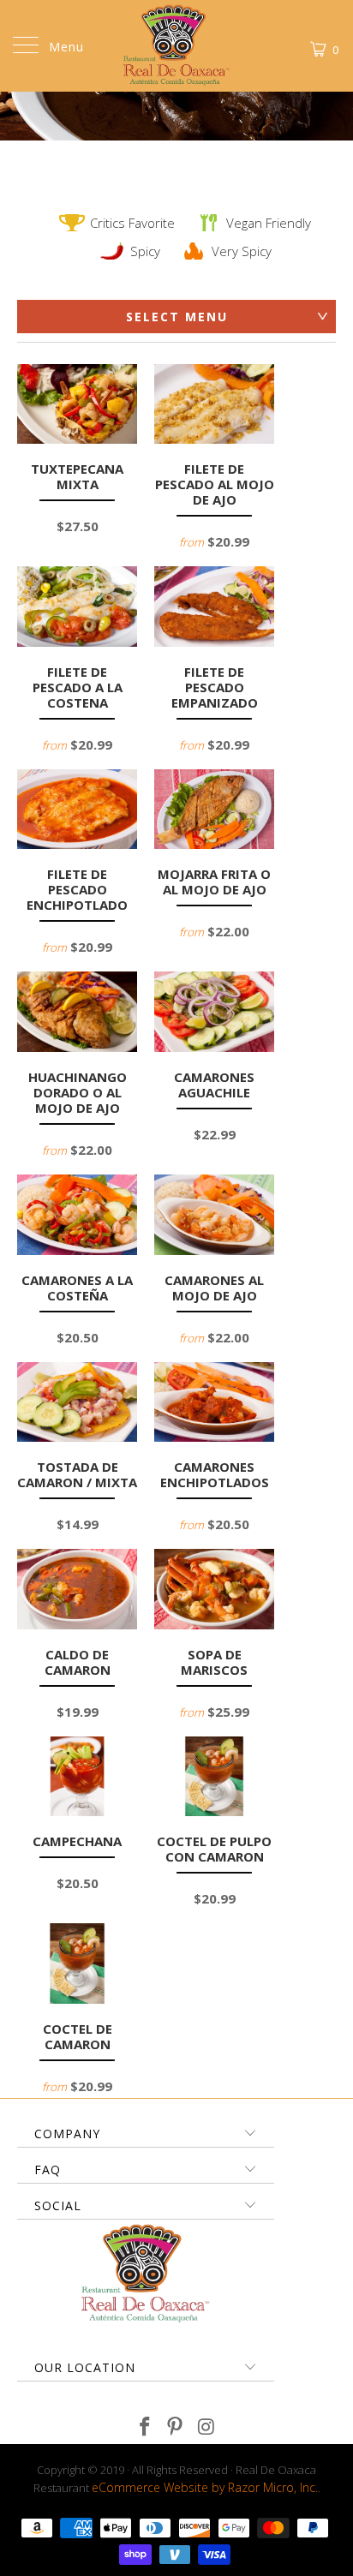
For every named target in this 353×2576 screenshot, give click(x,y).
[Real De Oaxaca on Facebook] (145, 2427)
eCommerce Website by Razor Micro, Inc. (205, 2487)
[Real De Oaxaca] (176, 46)
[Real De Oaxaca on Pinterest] (176, 2427)
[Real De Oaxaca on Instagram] (206, 2427)
